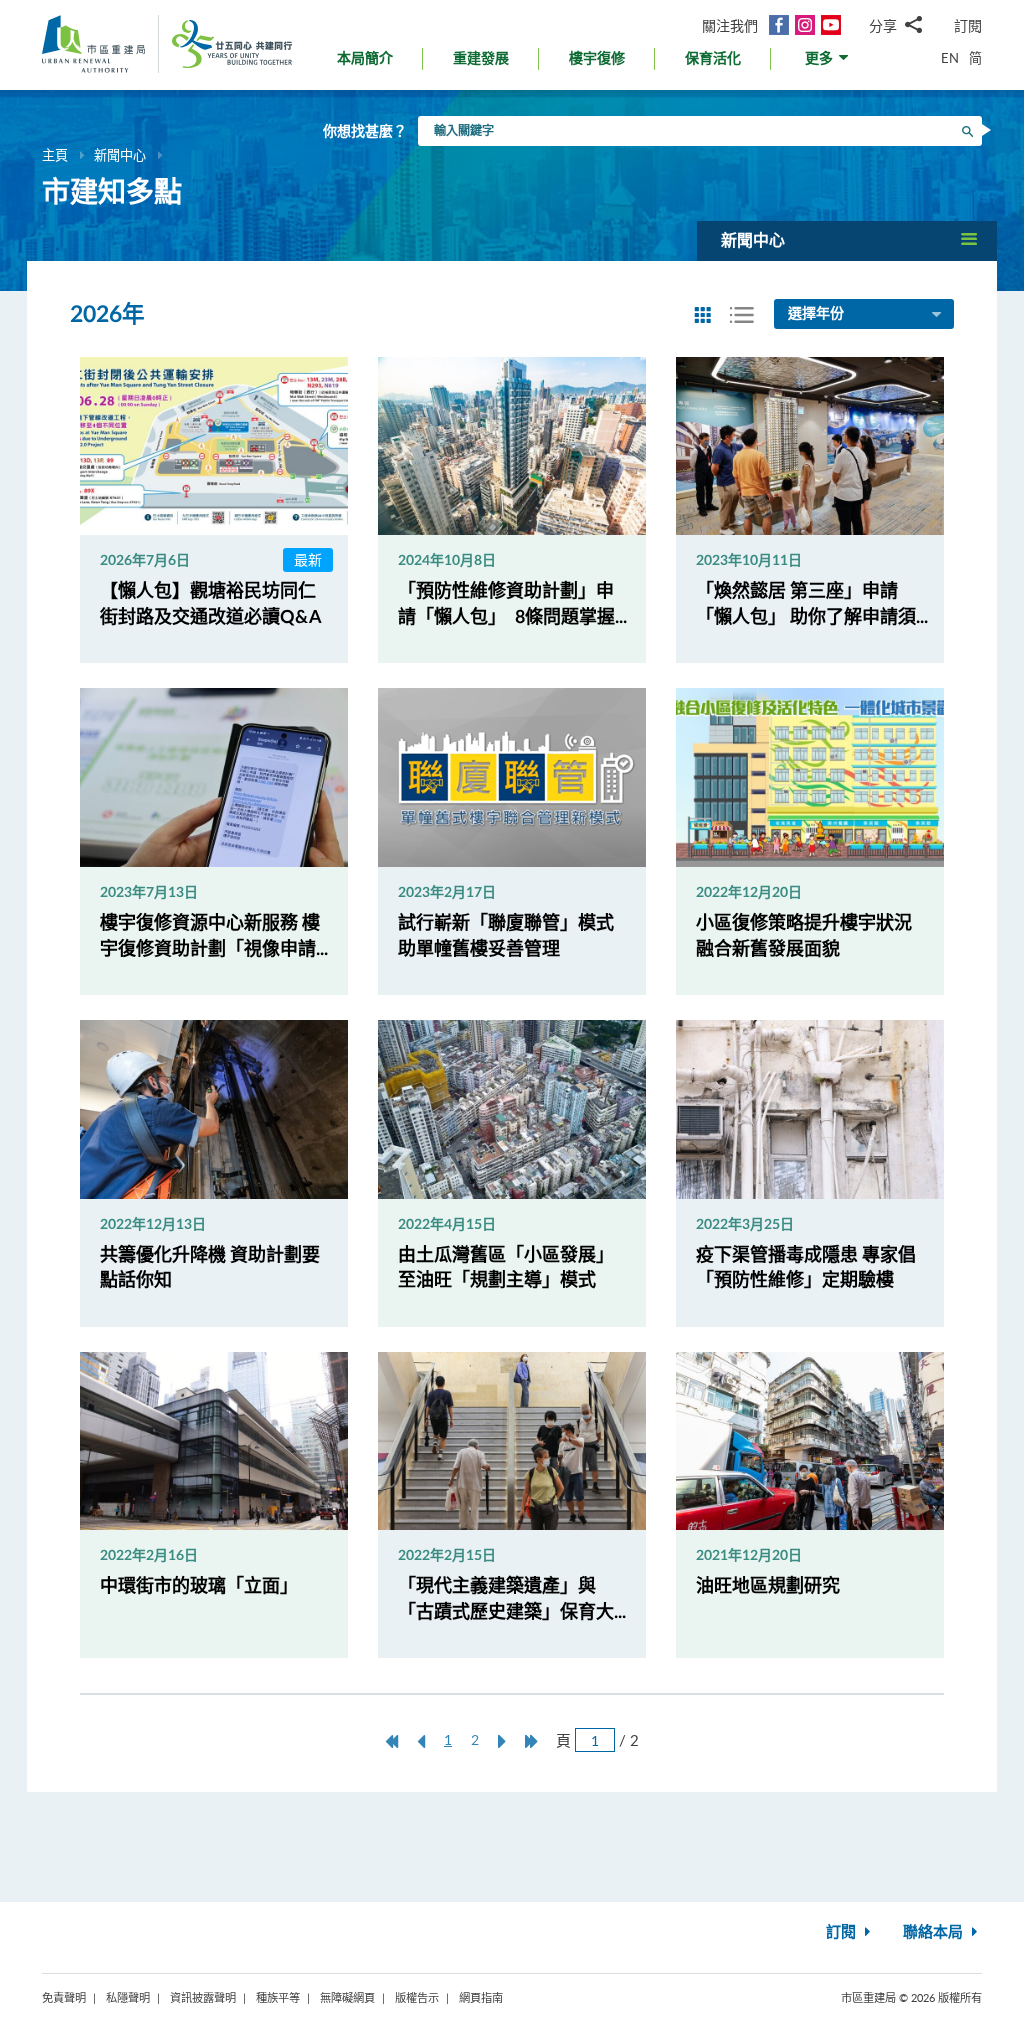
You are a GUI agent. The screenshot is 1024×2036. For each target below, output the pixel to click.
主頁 (55, 155)
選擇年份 (816, 314)
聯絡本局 (935, 1932)
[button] (828, 63)
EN (950, 58)
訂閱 (968, 25)
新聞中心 (120, 155)
